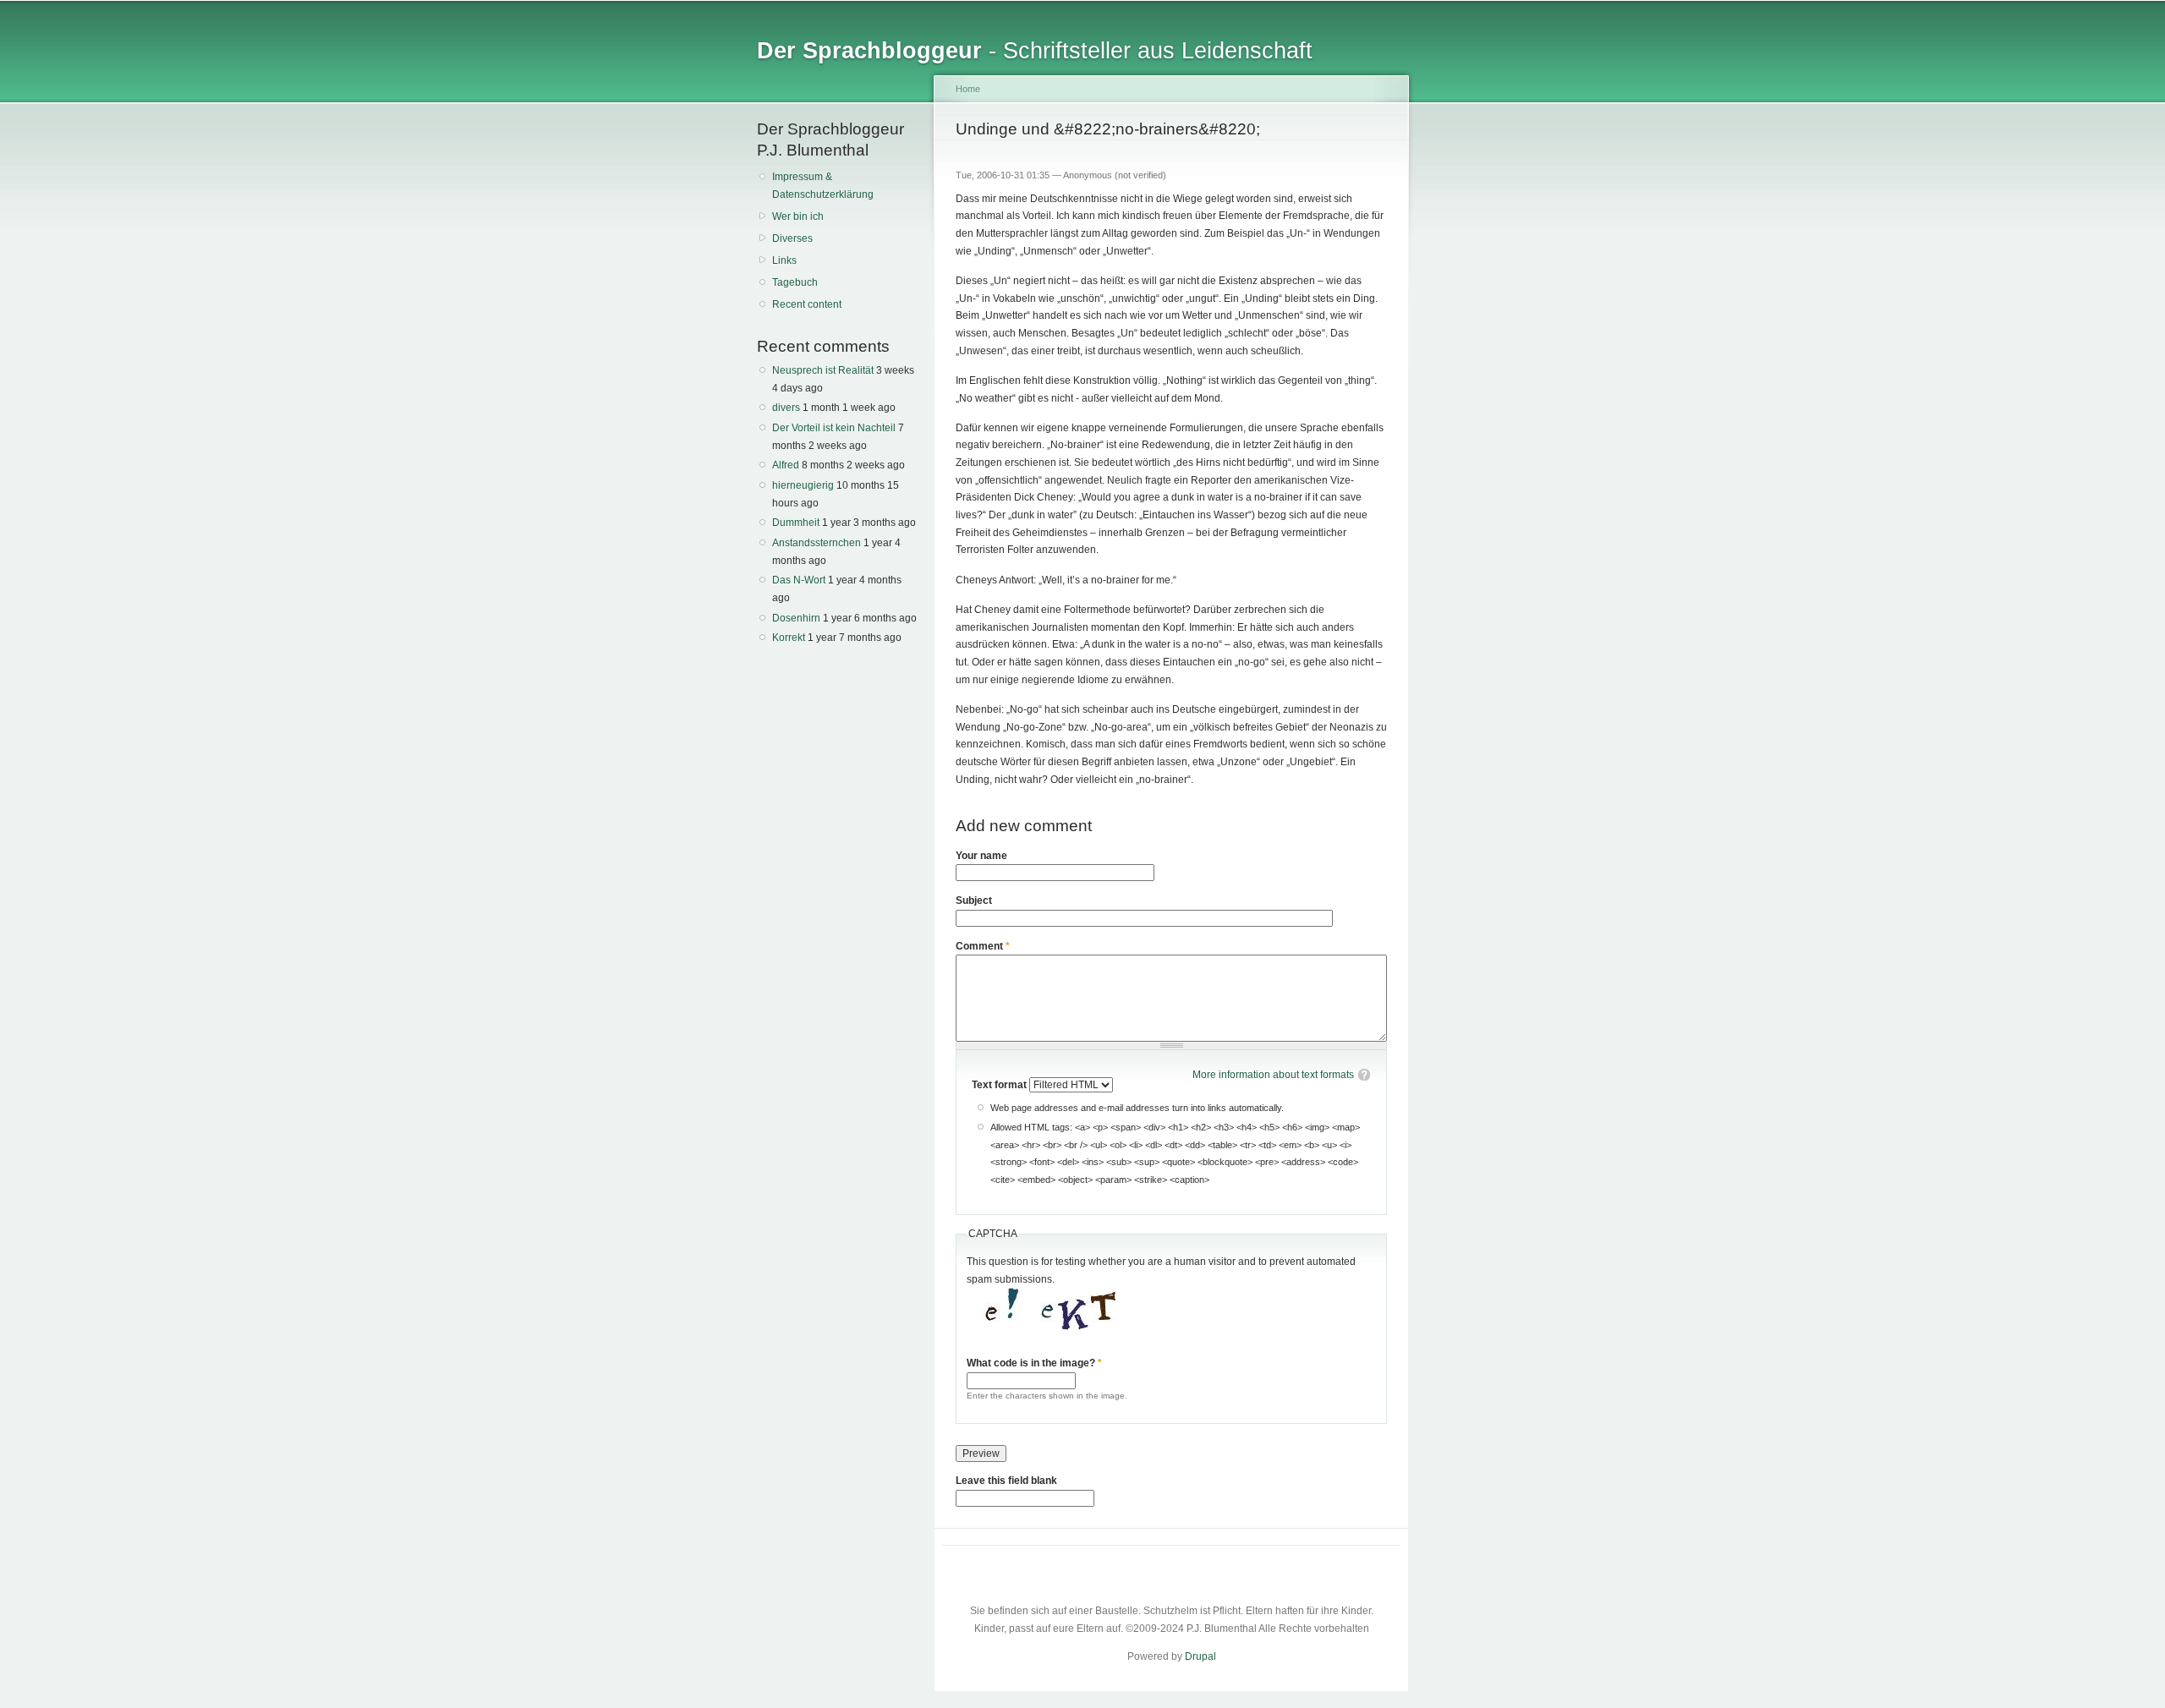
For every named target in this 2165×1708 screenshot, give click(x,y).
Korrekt (789, 638)
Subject (974, 901)
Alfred (786, 465)
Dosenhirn (796, 618)
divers (786, 408)
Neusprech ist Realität (823, 370)
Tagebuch (795, 282)
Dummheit (796, 523)
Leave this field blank (1006, 1481)
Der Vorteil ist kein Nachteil (834, 428)
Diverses (792, 238)
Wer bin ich (798, 216)
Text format (1000, 1085)
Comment (983, 946)
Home (968, 89)
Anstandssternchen (817, 543)
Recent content (807, 304)
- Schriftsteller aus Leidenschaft (1035, 50)
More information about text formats (1273, 1075)
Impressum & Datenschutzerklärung (823, 186)
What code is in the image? (1034, 1363)
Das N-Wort (799, 580)
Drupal (1200, 1656)
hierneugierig (803, 485)
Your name (981, 856)
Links (784, 260)
